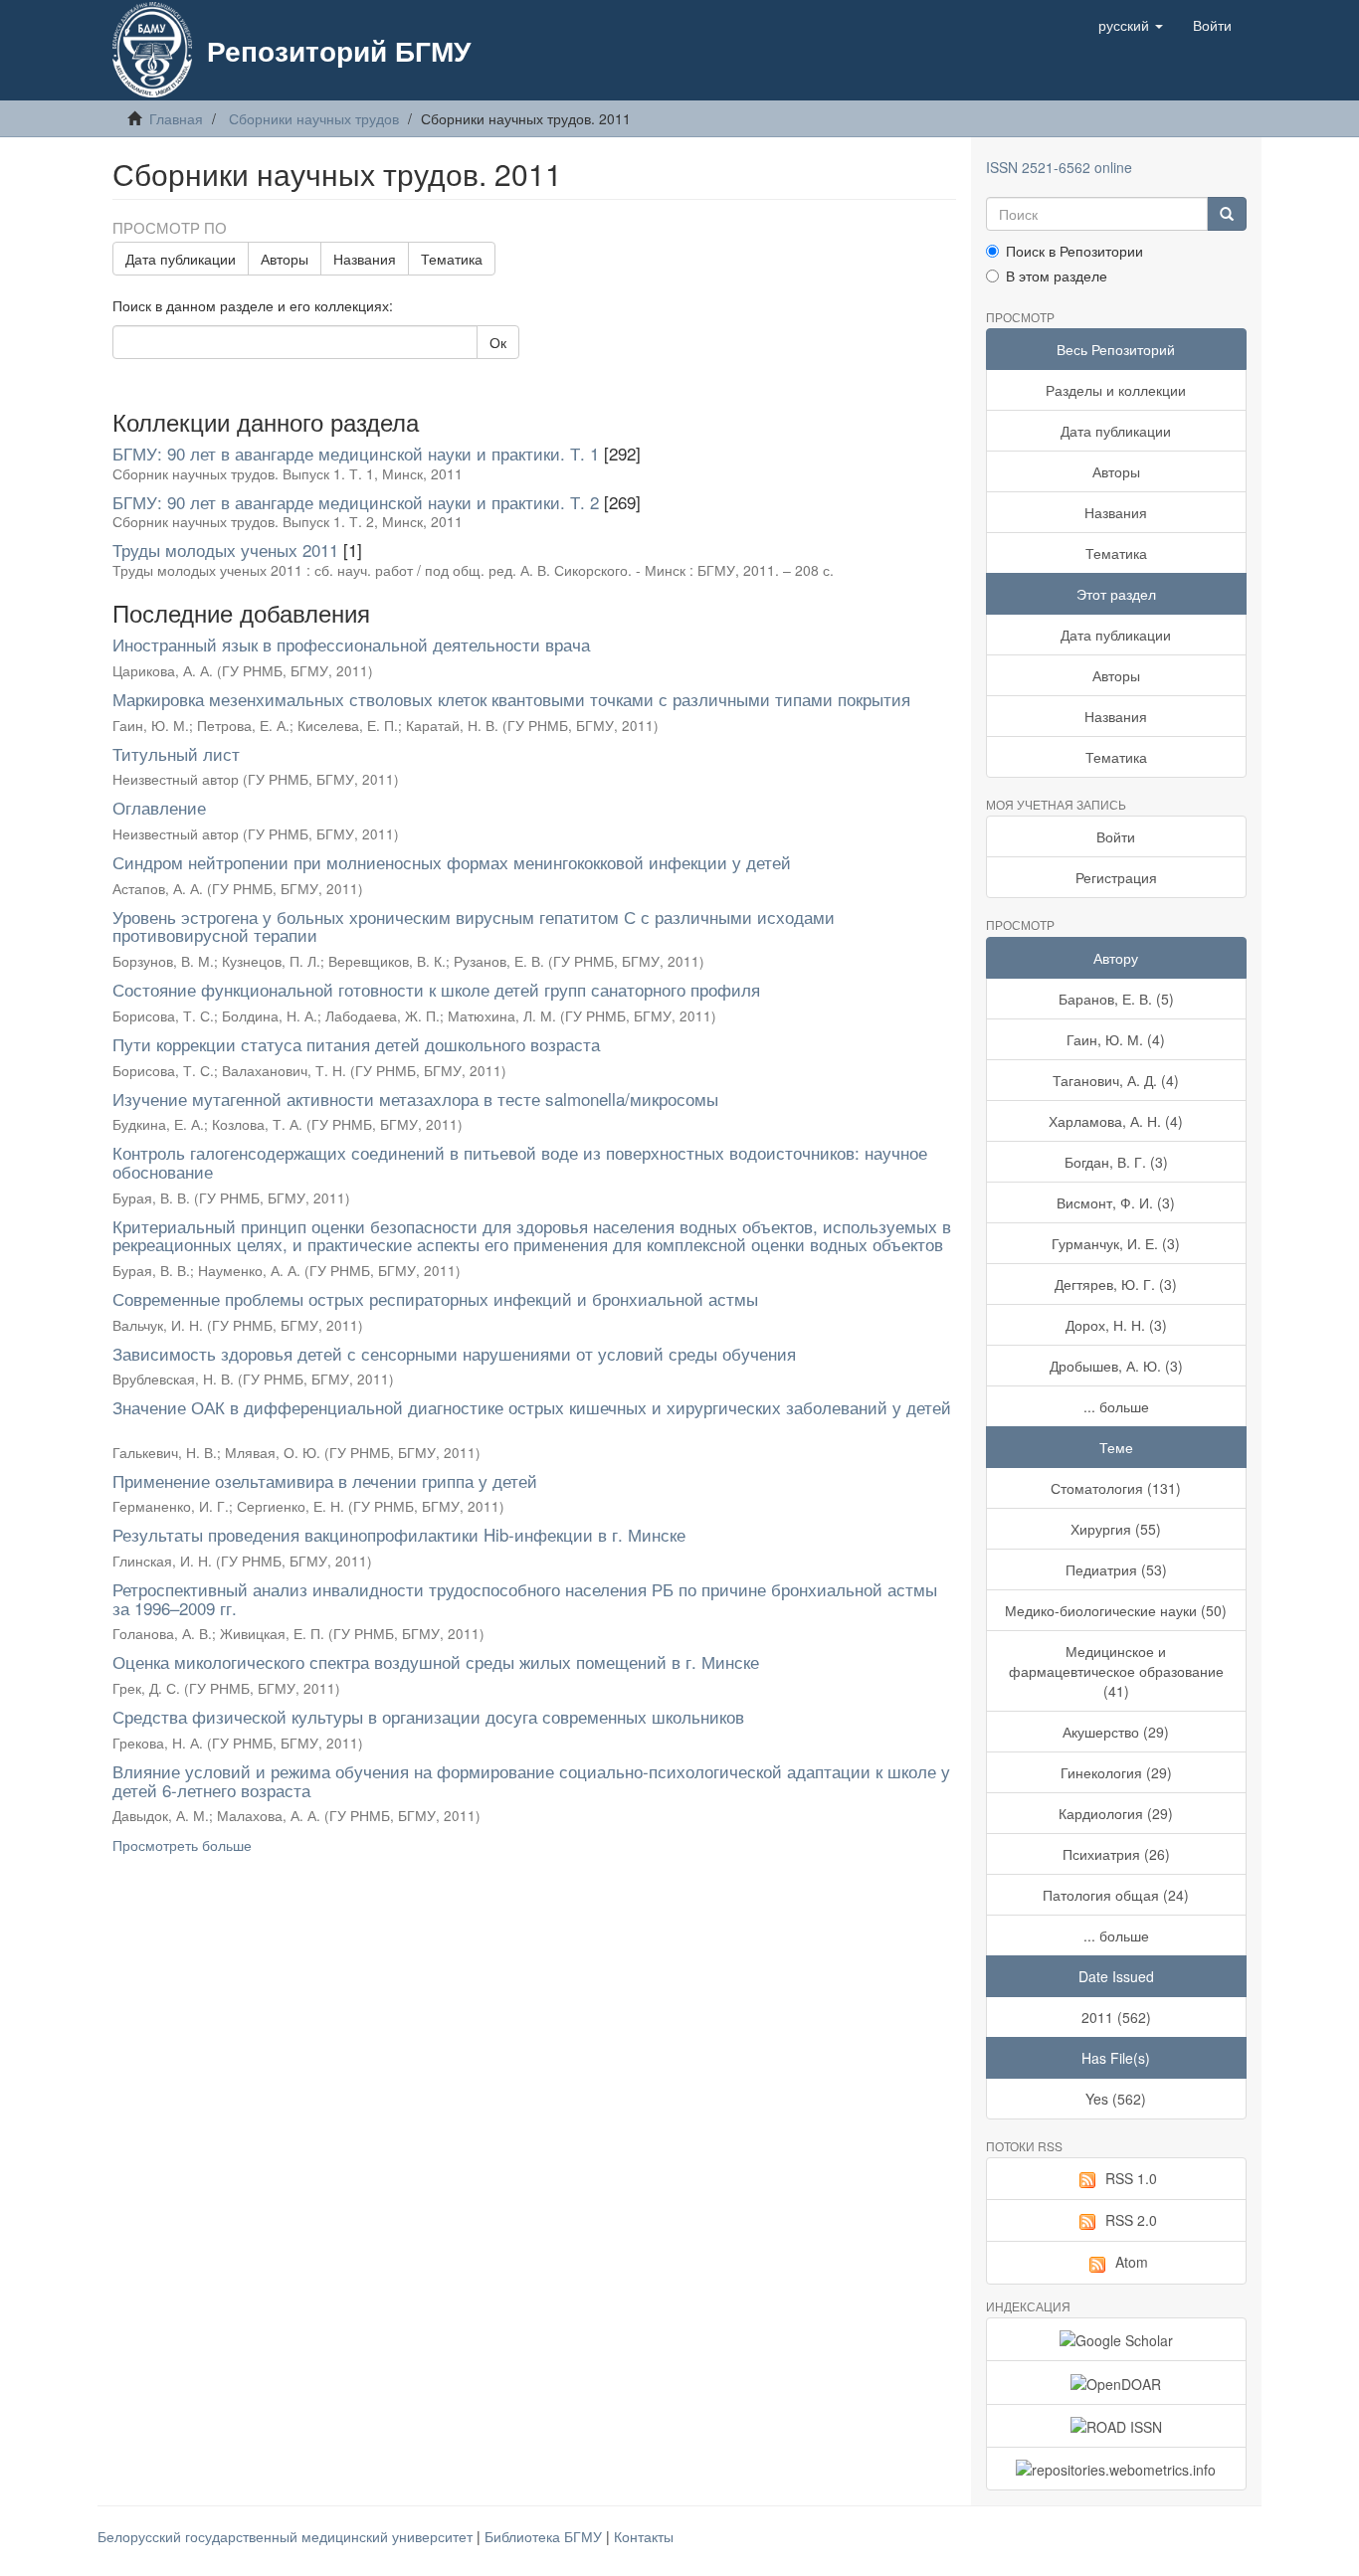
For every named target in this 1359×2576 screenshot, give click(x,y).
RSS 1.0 (1131, 2178)
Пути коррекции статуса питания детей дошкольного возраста (356, 1044)
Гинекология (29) (1116, 1772)
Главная (176, 118)
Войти (1116, 836)
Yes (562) (1116, 2099)
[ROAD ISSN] (1117, 2426)
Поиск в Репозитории (1074, 251)
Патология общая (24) (1116, 1895)
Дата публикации (181, 259)
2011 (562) (1116, 2017)
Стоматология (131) (1116, 1488)
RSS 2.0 (1131, 2220)
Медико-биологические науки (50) (1116, 1610)
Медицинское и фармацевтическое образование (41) (1116, 1671)
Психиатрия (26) (1116, 1854)
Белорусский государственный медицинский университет (287, 2536)
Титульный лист (176, 753)
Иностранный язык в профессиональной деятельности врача (351, 644)
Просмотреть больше (182, 1845)
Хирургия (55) (1116, 1529)
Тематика (452, 259)
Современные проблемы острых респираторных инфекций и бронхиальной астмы (435, 1298)
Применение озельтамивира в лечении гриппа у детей (325, 1480)
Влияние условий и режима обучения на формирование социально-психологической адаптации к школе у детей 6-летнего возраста (531, 1780)
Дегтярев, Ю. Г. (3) (1116, 1284)
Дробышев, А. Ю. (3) (1116, 1366)
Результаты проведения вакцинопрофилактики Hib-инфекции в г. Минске (399, 1534)
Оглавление (159, 807)
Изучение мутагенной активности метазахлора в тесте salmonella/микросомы (415, 1099)
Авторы (285, 259)
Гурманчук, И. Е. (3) (1116, 1243)
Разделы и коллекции (1116, 390)
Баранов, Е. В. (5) (1116, 999)
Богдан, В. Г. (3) (1116, 1162)
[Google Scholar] (1117, 2339)
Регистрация (1116, 877)
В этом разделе (1057, 276)
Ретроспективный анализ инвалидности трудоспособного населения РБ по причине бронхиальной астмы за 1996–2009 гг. (525, 1598)
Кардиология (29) (1116, 1813)
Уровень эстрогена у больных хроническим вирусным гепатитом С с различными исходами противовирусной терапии (474, 926)
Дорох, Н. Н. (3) (1116, 1325)
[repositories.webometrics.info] (1117, 2469)
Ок (498, 342)
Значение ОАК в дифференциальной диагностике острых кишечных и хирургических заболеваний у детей (532, 1407)
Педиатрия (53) (1116, 1569)
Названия (365, 259)
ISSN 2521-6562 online (1059, 167)
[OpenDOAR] (1117, 2382)
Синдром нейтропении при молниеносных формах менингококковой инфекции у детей (452, 862)
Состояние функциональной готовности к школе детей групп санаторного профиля (436, 989)
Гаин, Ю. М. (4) (1116, 1039)
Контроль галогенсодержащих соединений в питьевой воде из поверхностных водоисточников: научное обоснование (520, 1162)
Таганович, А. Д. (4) (1116, 1080)
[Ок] (1227, 214)
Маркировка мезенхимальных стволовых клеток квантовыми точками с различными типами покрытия (511, 699)
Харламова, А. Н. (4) (1116, 1121)
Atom (1132, 2262)
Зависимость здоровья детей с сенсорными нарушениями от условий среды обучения (454, 1353)
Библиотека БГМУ (545, 2536)
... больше (1116, 1406)
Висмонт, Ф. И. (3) (1116, 1202)
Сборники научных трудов (314, 118)
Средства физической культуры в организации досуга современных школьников (428, 1716)
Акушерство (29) (1116, 1732)
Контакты (644, 2536)
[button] (1131, 25)
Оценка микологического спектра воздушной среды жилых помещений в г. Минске (436, 1661)
